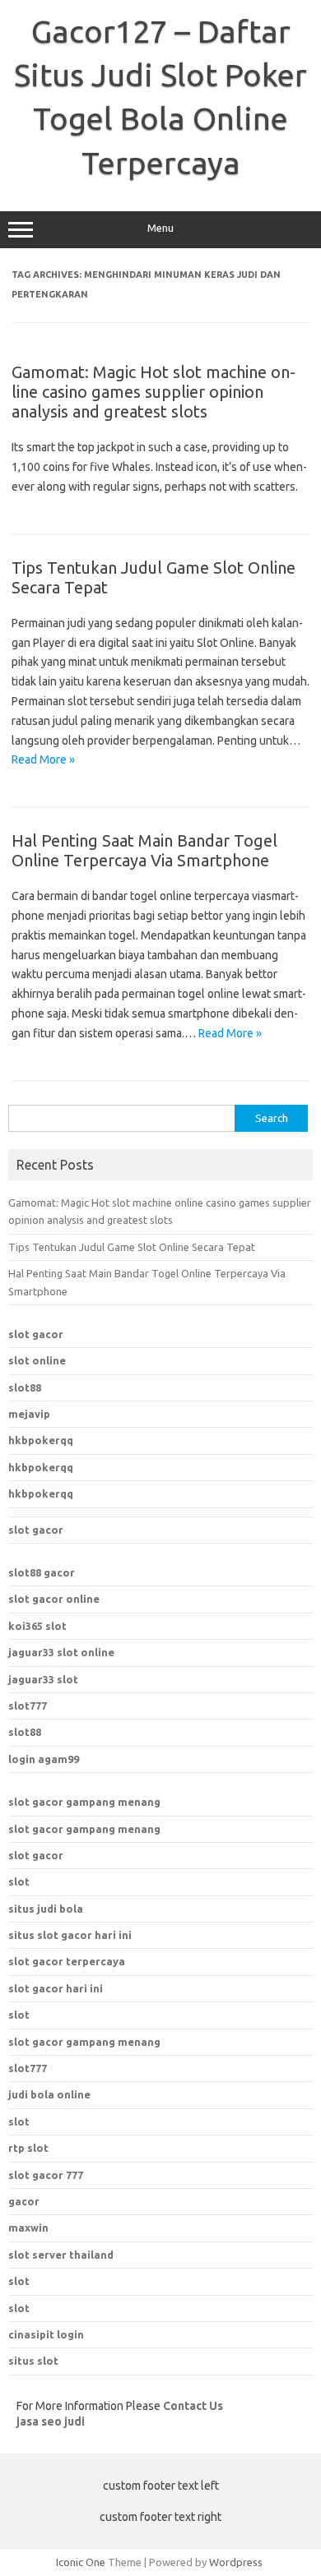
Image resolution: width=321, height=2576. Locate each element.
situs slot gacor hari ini (70, 1935)
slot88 (25, 1387)
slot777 (28, 1706)
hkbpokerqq (41, 1440)
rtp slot (28, 2148)
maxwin (28, 2227)
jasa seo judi (51, 2421)
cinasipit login (46, 2334)
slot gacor (36, 1334)
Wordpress (236, 2562)
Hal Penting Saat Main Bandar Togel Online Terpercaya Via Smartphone (144, 850)
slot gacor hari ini (56, 1988)
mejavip (29, 1414)
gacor (24, 2201)
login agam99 (44, 1759)
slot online (37, 1360)
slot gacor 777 (46, 2175)
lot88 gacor (42, 1572)
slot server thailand (61, 2255)
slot (19, 1881)
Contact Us (193, 2406)
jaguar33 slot (43, 1679)
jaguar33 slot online (61, 1652)
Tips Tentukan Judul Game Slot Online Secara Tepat (132, 1247)
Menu (160, 228)
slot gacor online (54, 1599)
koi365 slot (37, 1626)
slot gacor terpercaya (67, 1961)
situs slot (33, 2361)
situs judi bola (46, 1909)
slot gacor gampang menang (84, 1802)
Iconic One (81, 2562)
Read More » (43, 759)
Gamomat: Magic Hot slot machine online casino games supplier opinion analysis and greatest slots (154, 392)
